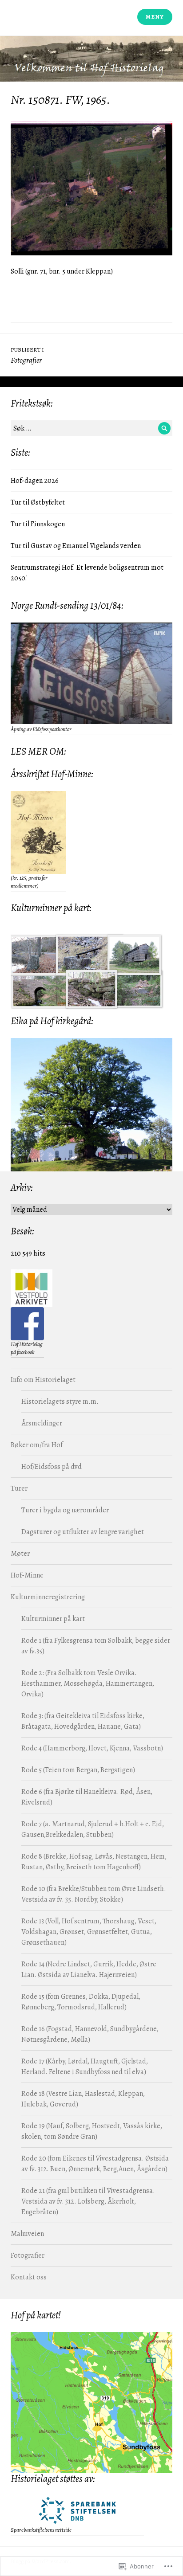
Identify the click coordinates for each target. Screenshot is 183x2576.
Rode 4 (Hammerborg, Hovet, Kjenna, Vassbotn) (92, 1748)
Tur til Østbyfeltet (38, 502)
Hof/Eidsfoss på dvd (52, 1467)
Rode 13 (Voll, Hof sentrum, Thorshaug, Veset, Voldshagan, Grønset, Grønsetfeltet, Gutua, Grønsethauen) (89, 1932)
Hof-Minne (27, 1575)
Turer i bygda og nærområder (65, 1510)
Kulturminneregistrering (48, 1597)
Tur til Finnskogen (38, 524)
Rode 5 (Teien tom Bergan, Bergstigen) (78, 1770)
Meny (155, 17)
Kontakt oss (29, 2277)
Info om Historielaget (43, 1380)
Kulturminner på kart (53, 1619)
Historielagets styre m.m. (60, 1402)
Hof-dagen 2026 (35, 481)
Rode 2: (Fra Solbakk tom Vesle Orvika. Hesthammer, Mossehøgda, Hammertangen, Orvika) (88, 1683)
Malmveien (27, 2234)
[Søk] (164, 428)
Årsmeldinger (42, 1423)
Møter (20, 1554)
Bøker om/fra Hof (37, 1445)
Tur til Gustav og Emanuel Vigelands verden (76, 546)
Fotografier (28, 2255)
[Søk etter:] (91, 428)
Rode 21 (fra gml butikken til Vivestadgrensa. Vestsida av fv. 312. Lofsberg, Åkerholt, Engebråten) (88, 2201)
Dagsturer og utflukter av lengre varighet (83, 1532)
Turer (19, 1488)
